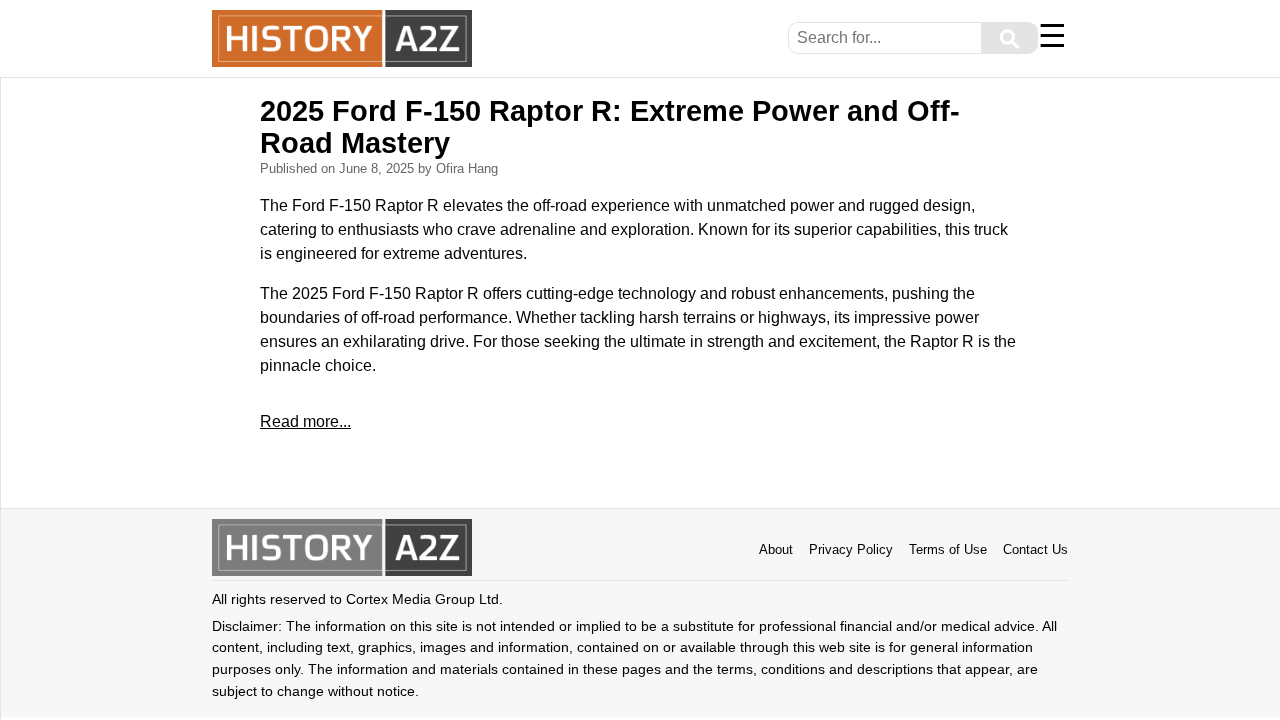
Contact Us (1035, 549)
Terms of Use (948, 549)
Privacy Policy (851, 549)
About (776, 549)
